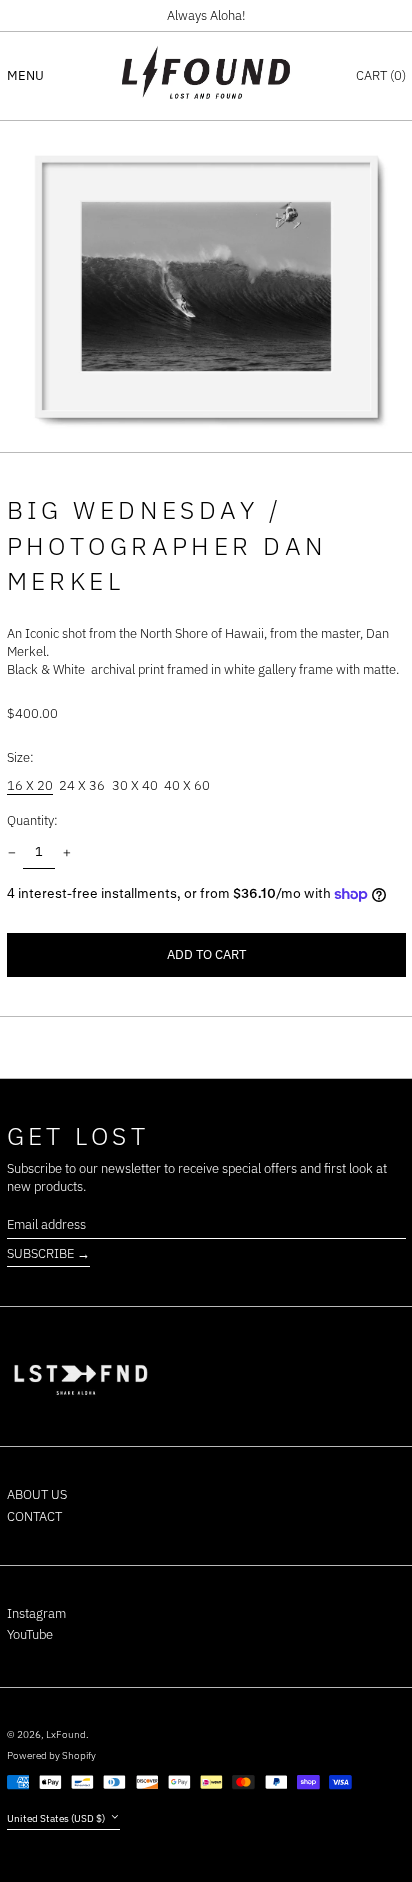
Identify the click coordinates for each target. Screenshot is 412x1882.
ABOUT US (37, 1494)
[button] (381, 75)
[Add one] (66, 852)
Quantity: (32, 820)
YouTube (30, 1634)
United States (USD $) (57, 1818)
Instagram (36, 1613)
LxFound (66, 1734)
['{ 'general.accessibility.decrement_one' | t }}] (11, 852)
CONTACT (34, 1516)
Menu (25, 75)
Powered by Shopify (51, 1755)
